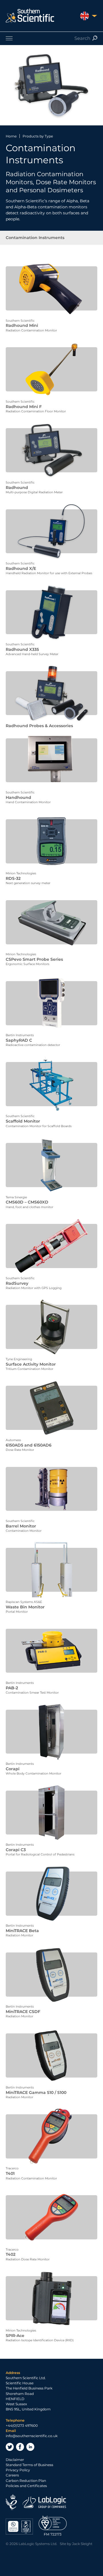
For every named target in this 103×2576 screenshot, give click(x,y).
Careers (12, 2475)
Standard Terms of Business (29, 2465)
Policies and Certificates (26, 2486)
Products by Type (38, 136)
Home (11, 136)
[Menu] (51, 38)
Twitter (10, 2447)
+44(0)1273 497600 (22, 2425)
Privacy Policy (18, 2470)
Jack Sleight (82, 2544)
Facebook (20, 2447)
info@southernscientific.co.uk (32, 2436)
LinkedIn (30, 2447)
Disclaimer (15, 2460)
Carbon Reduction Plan (26, 2481)
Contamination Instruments (35, 238)
